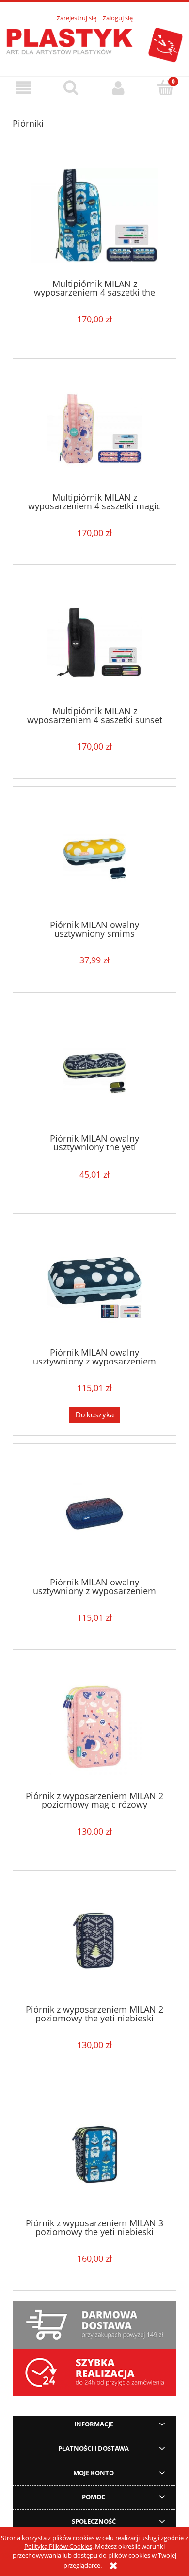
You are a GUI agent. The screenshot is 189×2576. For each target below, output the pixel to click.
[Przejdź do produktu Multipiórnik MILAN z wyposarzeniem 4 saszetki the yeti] (94, 215)
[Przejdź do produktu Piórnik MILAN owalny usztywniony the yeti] (94, 1070)
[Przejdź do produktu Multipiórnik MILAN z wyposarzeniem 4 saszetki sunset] (94, 643)
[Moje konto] (118, 88)
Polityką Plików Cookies (58, 2546)
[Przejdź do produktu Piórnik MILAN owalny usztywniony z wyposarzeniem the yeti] (94, 1514)
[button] (24, 88)
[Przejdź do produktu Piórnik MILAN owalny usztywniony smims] (94, 856)
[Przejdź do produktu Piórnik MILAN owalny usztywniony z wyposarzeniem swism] (94, 1284)
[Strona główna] (94, 44)
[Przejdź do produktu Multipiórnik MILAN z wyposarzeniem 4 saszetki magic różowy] (94, 429)
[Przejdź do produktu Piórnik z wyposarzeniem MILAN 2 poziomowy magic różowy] (94, 1727)
